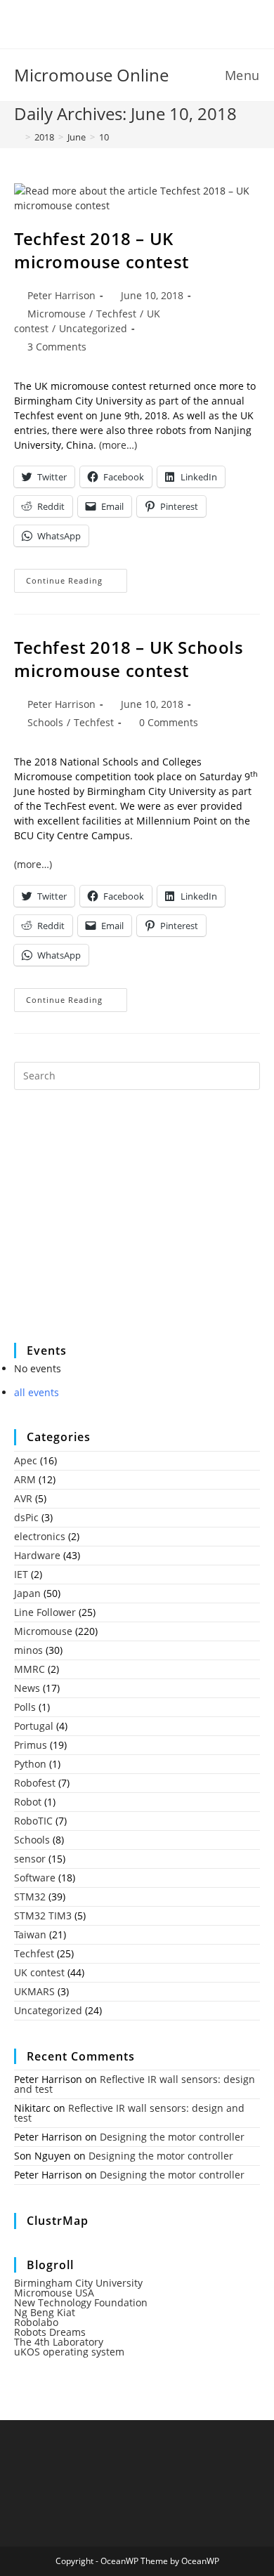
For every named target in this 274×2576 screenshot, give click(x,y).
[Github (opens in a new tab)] (148, 22)
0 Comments (169, 722)
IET (21, 1574)
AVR (23, 1498)
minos (28, 1650)
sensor (30, 1859)
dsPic (26, 1517)
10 (104, 137)
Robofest (35, 1783)
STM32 (30, 1897)
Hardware (37, 1555)
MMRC (30, 1669)
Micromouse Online (91, 75)
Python (30, 1764)
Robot (28, 1802)
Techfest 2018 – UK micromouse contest (102, 250)
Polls (25, 1707)
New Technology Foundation (81, 2302)
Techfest (116, 314)
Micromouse (57, 314)
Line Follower (45, 1612)
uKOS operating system (69, 2352)
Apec (26, 1460)
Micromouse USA (54, 2293)
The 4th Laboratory (59, 2342)
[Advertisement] (119, 1225)
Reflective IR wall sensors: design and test (135, 2084)
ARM (25, 1479)
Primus (31, 1745)
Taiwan (30, 1934)
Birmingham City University (78, 2283)
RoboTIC (33, 1821)
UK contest (39, 1972)
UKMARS (34, 1991)
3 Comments (57, 347)
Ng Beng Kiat (45, 2312)
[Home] (18, 137)
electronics (40, 1536)
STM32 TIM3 (43, 1915)
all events (37, 1392)
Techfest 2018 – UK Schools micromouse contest (129, 659)
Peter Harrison (61, 295)
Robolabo (36, 2322)
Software (35, 1878)
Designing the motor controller (172, 2137)
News (27, 1688)
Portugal (34, 1726)
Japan (27, 1593)
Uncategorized (93, 328)
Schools (45, 722)
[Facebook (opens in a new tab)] (128, 22)
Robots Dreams (50, 2332)
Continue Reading (77, 583)
